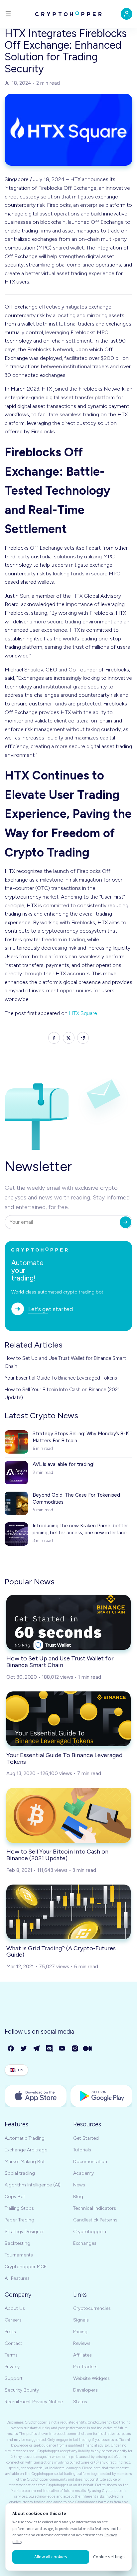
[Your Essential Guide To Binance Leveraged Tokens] (68, 1719)
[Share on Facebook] (54, 1038)
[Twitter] (24, 2049)
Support (14, 2378)
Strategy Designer (24, 2232)
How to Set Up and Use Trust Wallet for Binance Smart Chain (65, 1362)
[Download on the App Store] (36, 2096)
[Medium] (88, 2049)
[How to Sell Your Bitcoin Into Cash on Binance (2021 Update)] (68, 1815)
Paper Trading (19, 2220)
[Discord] (50, 2049)
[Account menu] (127, 14)
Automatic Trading (25, 2138)
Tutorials (82, 2150)
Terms (11, 2355)
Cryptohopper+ (90, 2232)
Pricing (80, 2332)
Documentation (90, 2162)
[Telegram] (37, 2049)
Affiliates (82, 2355)
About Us (15, 2308)
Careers (13, 2320)
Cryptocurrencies (92, 2308)
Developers (85, 2390)
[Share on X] (69, 1038)
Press (10, 2332)
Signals (81, 2320)
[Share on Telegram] (83, 1038)
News (79, 2185)
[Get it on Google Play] (101, 2096)
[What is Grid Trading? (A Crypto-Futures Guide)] (68, 1912)
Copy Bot (15, 2197)
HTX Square (83, 1013)
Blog (78, 2197)
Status (80, 2402)
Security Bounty (22, 2390)
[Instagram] (75, 2049)
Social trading (20, 2173)
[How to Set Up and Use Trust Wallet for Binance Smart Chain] (68, 1622)
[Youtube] (62, 2049)
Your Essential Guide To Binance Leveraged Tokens (61, 1378)
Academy (83, 2173)
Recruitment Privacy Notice (34, 2402)
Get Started (86, 2138)
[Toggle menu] (8, 14)
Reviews (82, 2343)
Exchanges (85, 2243)
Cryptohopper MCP (25, 2267)
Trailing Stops (19, 2208)
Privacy (12, 2367)
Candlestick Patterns (95, 2220)
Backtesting (17, 2243)
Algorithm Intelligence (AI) (33, 2185)
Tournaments (19, 2255)
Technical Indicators (95, 2208)
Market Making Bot (25, 2162)
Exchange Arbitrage (26, 2150)
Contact (13, 2343)
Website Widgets (91, 2378)
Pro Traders (85, 2367)
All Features (17, 2278)
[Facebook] (11, 2049)
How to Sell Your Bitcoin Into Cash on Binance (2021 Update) (62, 1394)
